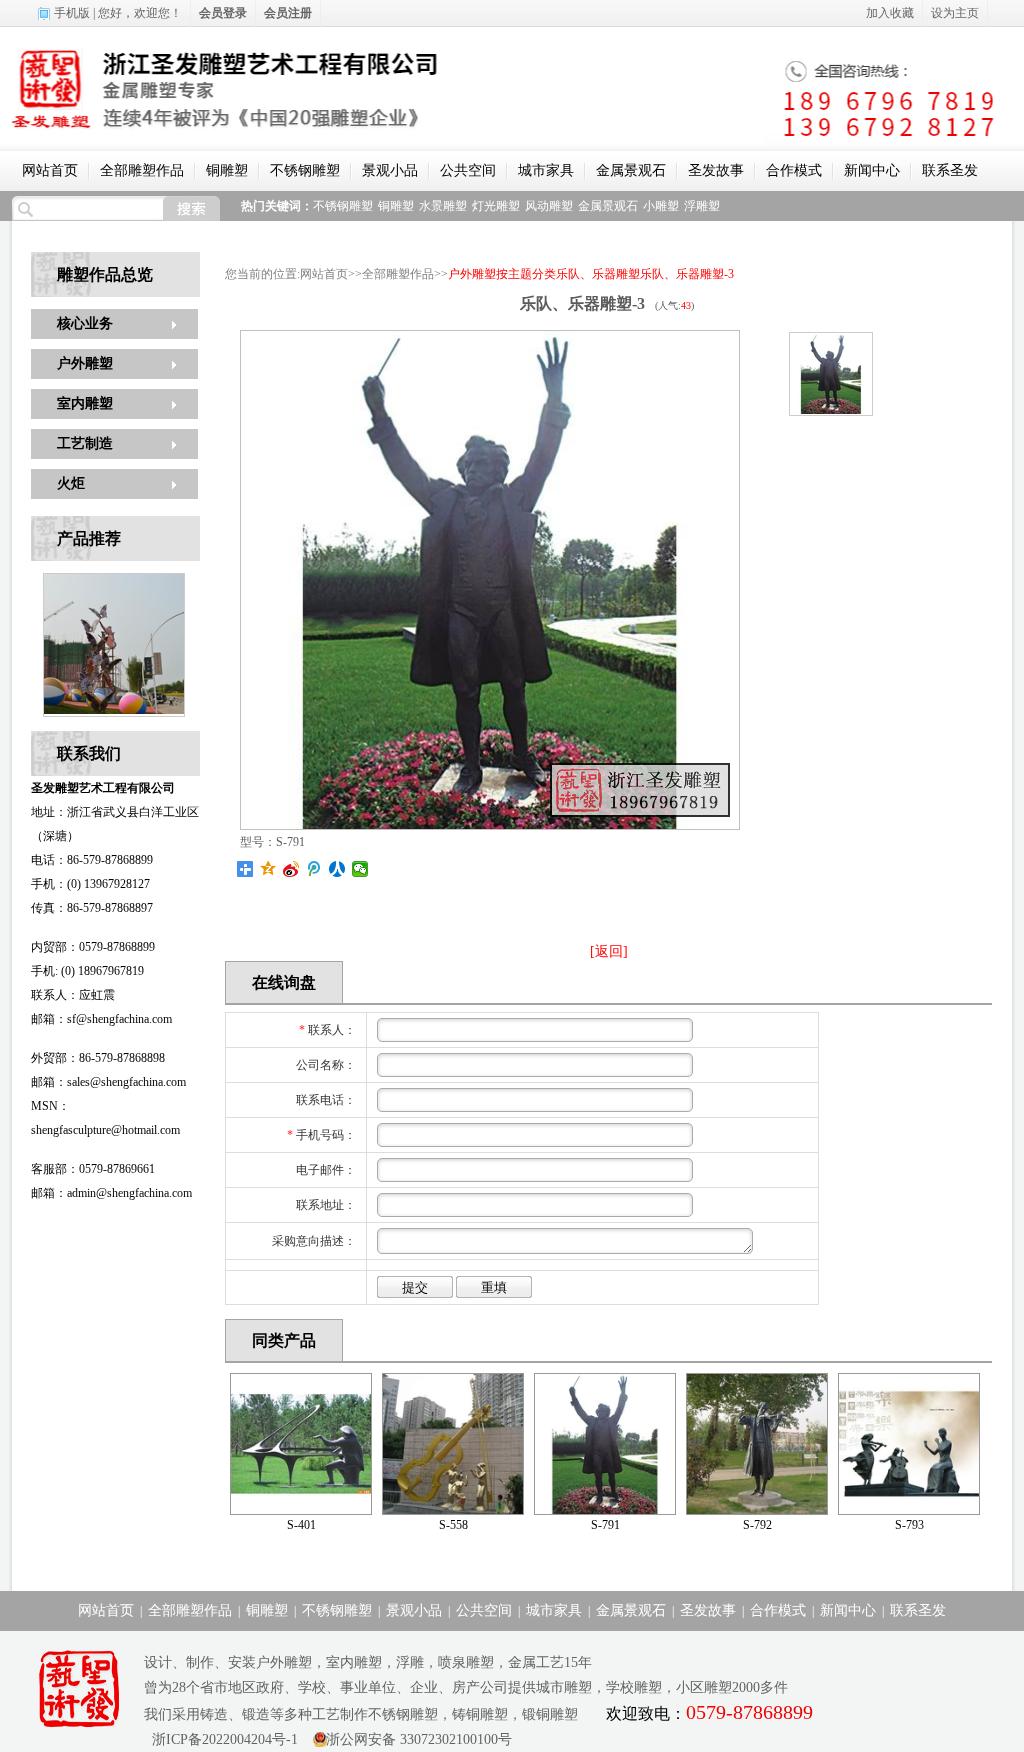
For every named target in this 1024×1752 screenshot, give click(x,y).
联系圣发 (950, 170)
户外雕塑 (85, 363)
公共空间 (468, 170)
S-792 (757, 1525)
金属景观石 (631, 170)
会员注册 (288, 13)
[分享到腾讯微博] (314, 869)
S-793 (909, 1525)
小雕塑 (661, 206)
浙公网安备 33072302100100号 (419, 1739)
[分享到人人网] (337, 869)
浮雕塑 (702, 206)
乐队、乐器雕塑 (598, 274)
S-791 (605, 1525)
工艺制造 (85, 443)
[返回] (609, 951)
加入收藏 (890, 13)
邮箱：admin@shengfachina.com (111, 1193)
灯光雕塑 (496, 206)
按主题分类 (526, 274)
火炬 (71, 483)
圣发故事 (716, 170)
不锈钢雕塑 (305, 170)
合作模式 (794, 170)
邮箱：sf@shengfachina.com (101, 1019)
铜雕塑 (227, 170)
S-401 (301, 1525)
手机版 (72, 13)
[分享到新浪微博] (291, 869)
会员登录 (223, 13)
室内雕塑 (85, 403)
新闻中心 (872, 170)
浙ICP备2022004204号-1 (221, 1739)
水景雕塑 (443, 206)
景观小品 (390, 170)
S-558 (453, 1525)
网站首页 (50, 170)
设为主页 (955, 13)
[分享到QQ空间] (268, 869)
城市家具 (546, 170)
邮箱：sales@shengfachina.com (108, 1082)
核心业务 (85, 323)
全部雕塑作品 (142, 170)
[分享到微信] (360, 869)
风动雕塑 (549, 206)
